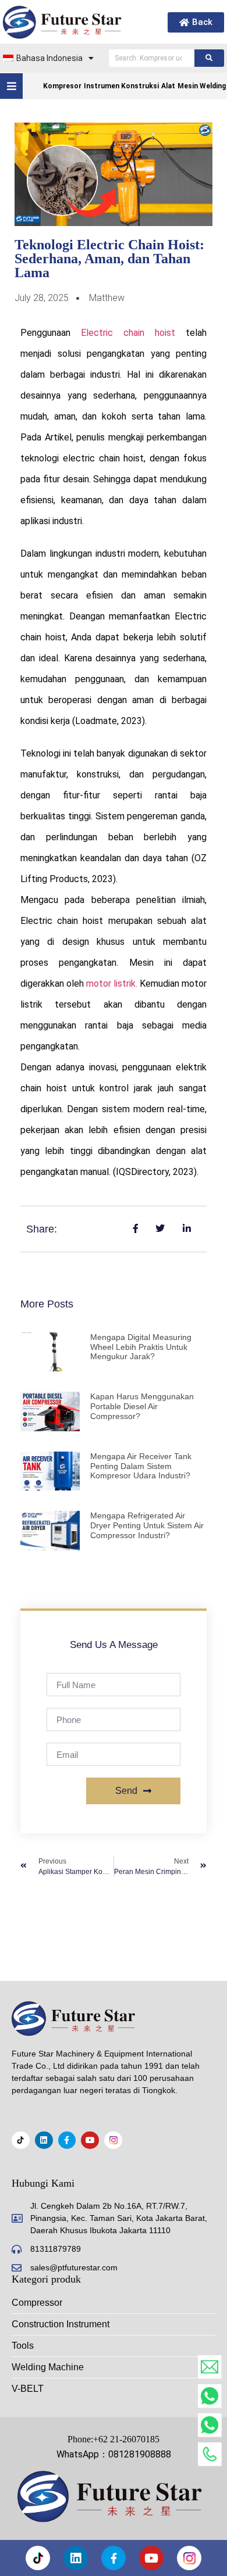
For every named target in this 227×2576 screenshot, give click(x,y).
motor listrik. (112, 984)
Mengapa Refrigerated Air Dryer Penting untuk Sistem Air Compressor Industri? (147, 1525)
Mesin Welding (202, 86)
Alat (168, 86)
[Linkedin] (44, 2140)
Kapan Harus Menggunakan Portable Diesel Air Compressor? (142, 1406)
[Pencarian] (209, 58)
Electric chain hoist (128, 333)
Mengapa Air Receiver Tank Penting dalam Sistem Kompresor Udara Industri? (141, 1466)
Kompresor (62, 86)
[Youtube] (90, 2140)
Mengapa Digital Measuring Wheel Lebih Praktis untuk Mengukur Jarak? (141, 1347)
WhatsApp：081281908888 (114, 2454)
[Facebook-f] (67, 2140)
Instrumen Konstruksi (121, 86)
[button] (11, 86)
